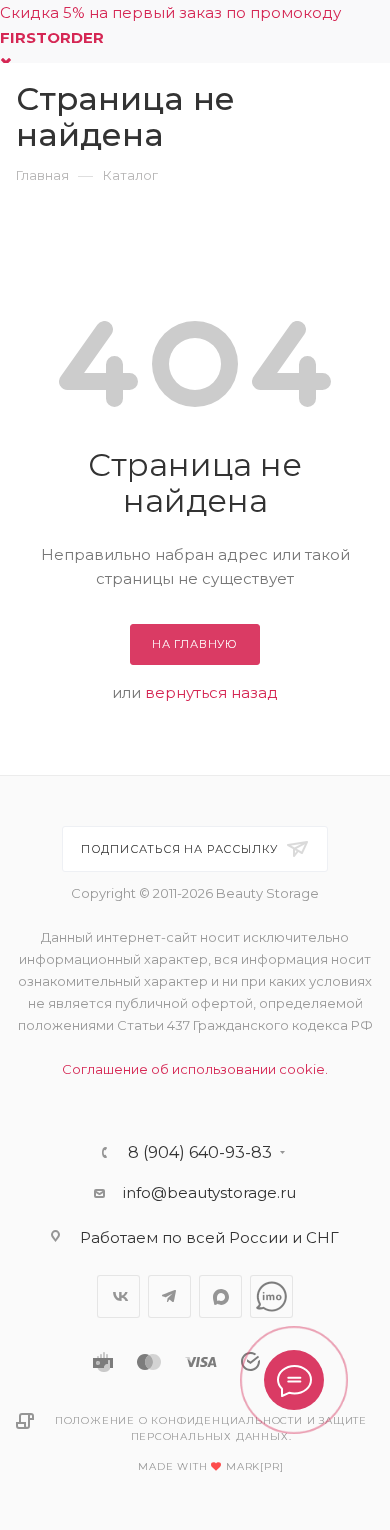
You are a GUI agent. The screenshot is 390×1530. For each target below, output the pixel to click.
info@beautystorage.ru (209, 1192)
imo (271, 1296)
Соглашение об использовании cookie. (195, 1069)
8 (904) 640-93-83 (200, 1153)
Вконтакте (118, 1296)
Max (220, 1296)
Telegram (169, 1296)
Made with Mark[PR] (210, 1466)
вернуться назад (211, 692)
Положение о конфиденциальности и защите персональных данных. (211, 1428)
